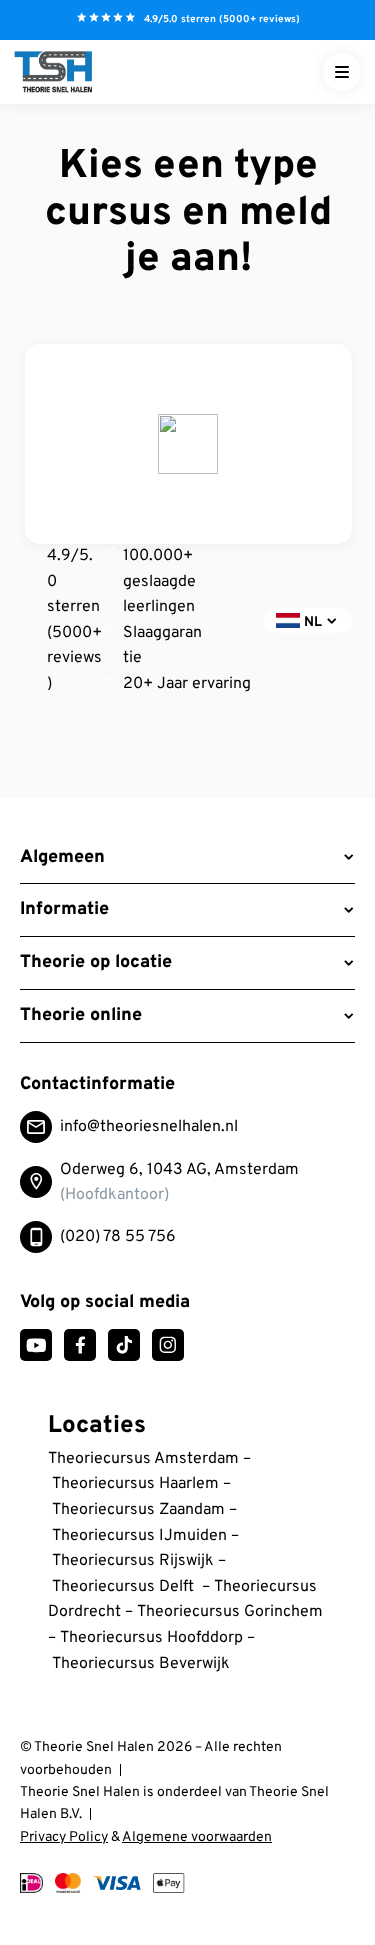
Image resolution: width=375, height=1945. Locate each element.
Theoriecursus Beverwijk (141, 1664)
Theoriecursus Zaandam (138, 1510)
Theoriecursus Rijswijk (135, 1561)
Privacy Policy (64, 1837)
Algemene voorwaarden (197, 1837)
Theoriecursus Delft (123, 1587)
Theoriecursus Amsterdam (143, 1459)
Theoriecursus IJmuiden (139, 1536)
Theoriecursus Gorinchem (230, 1612)
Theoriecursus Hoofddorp (151, 1638)
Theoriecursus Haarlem (135, 1484)
